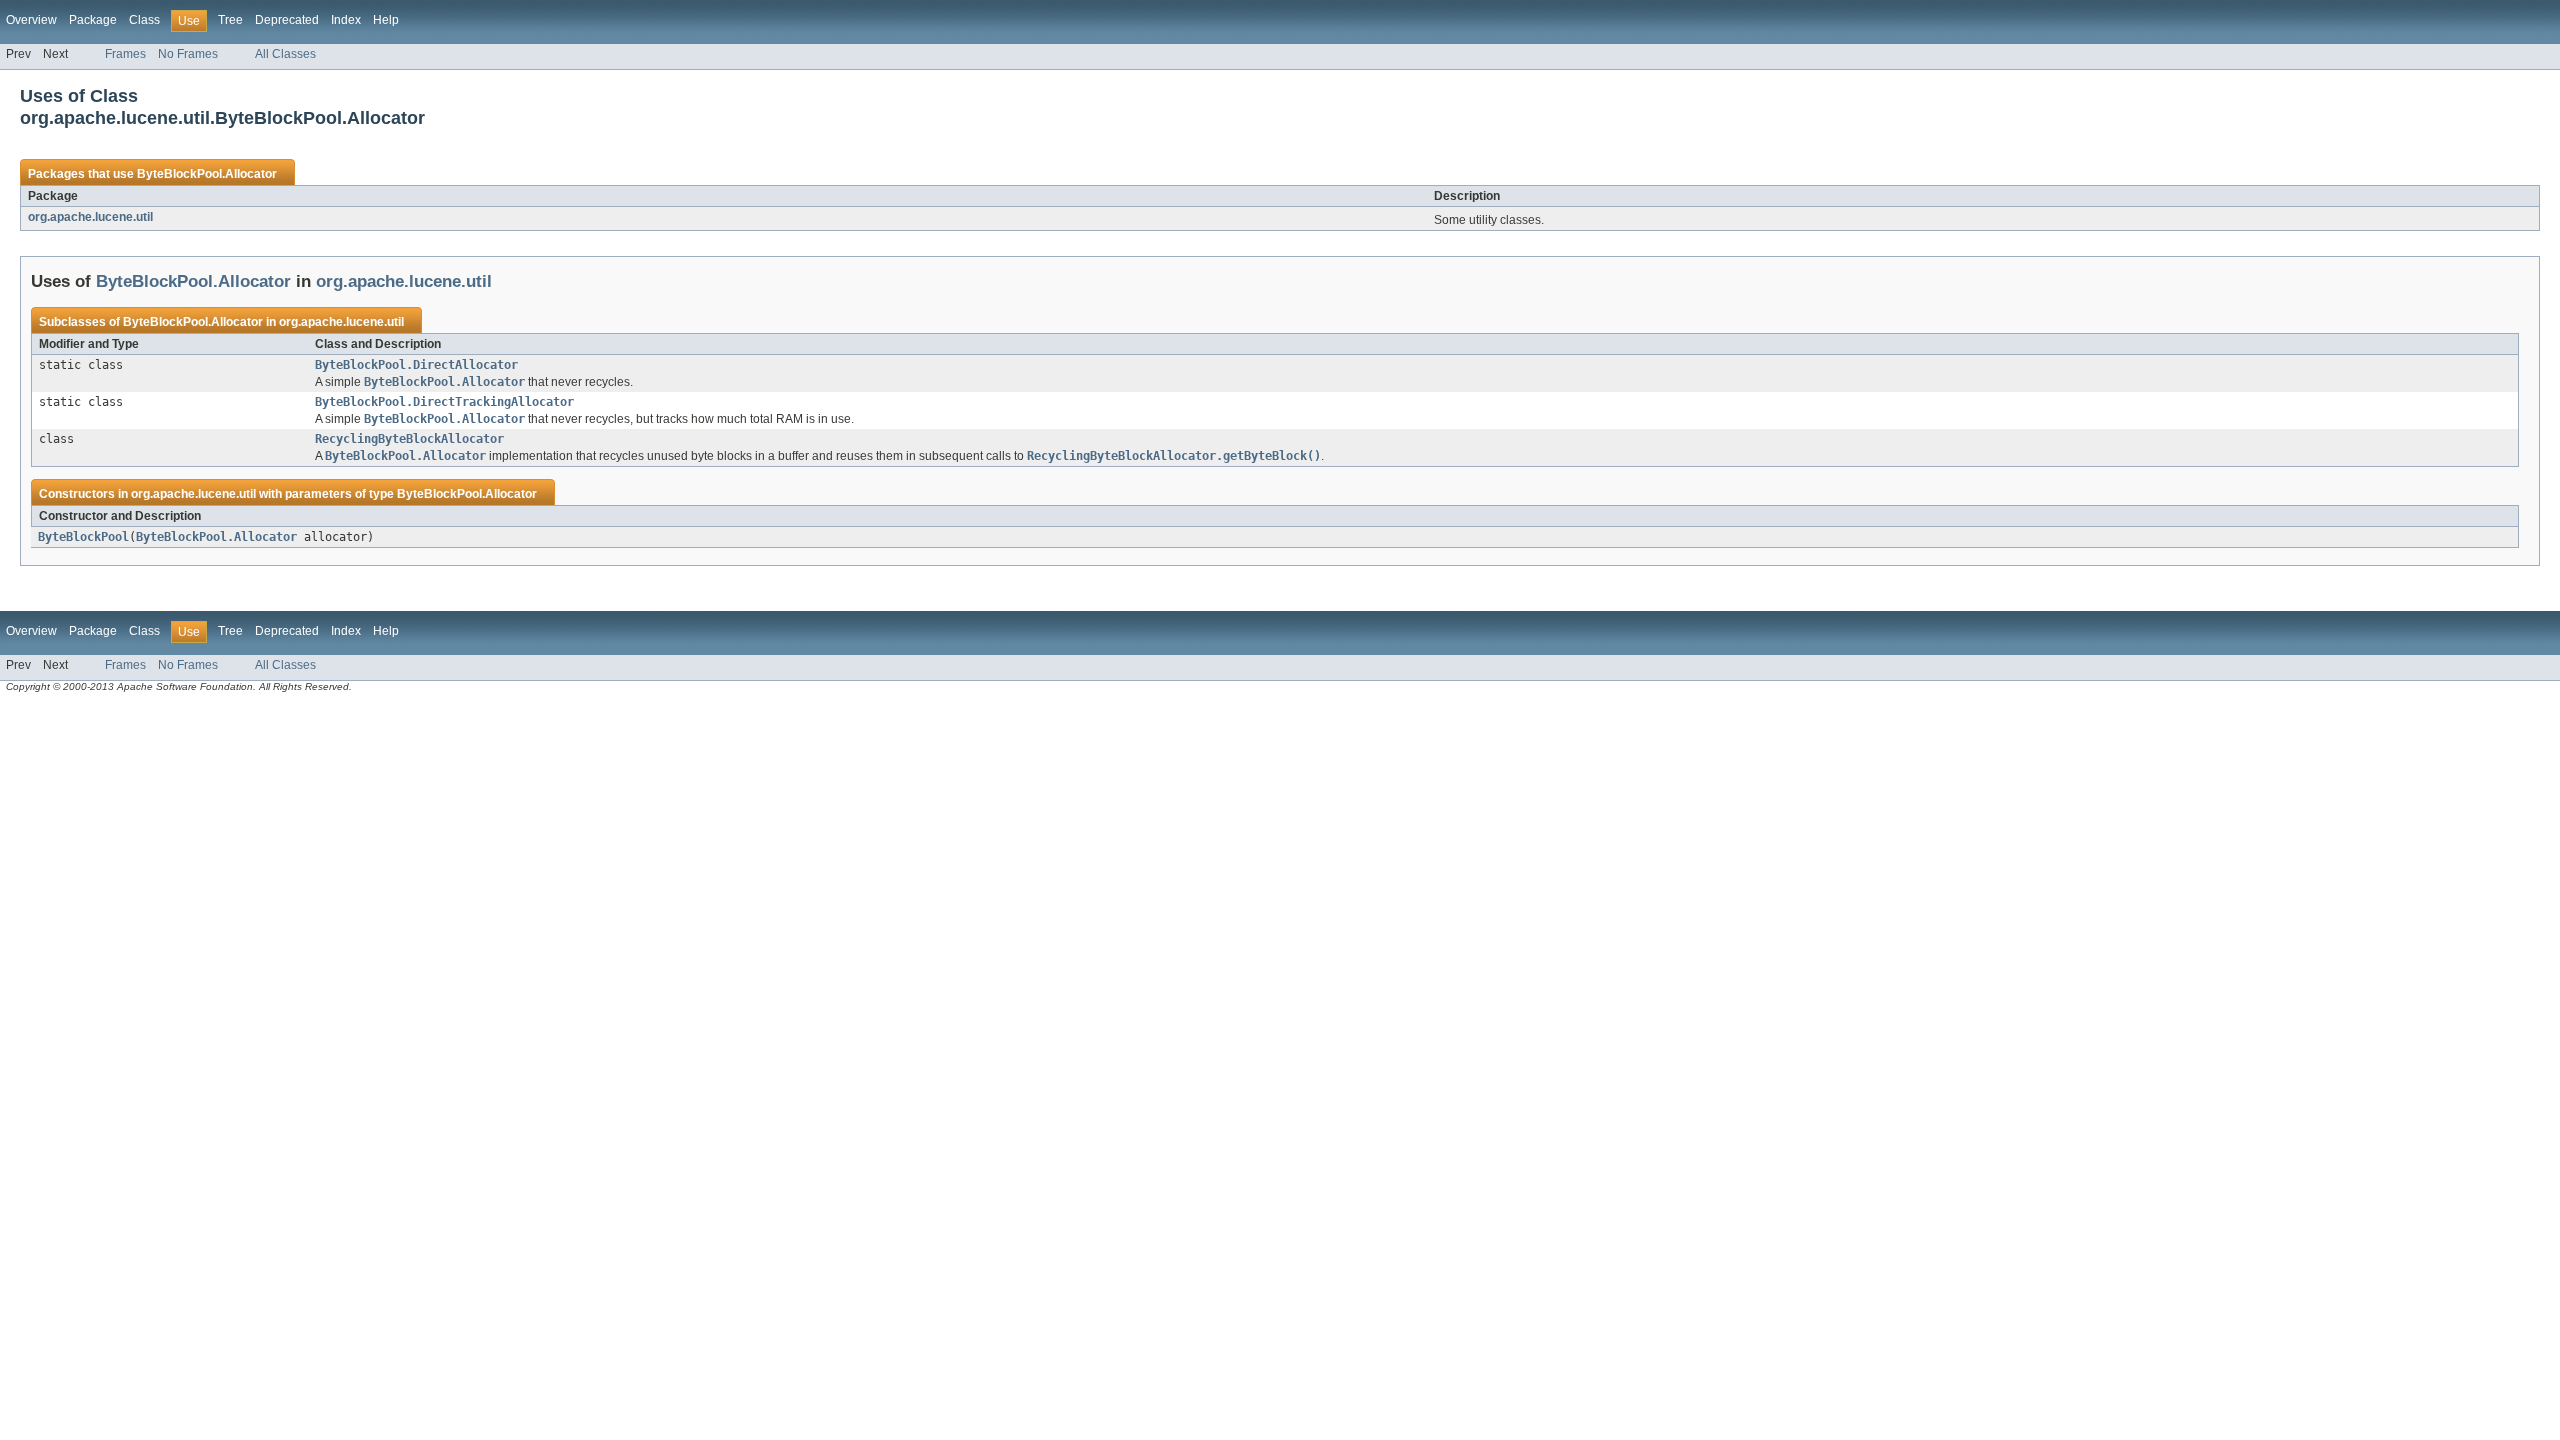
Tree (230, 20)
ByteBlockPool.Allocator (207, 174)
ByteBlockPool (83, 537)
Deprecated (287, 20)
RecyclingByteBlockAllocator (409, 439)
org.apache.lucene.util (90, 217)
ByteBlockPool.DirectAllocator (416, 365)
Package (93, 20)
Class (144, 20)
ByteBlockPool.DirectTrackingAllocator (444, 402)
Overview (31, 20)
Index (346, 20)
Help (386, 20)
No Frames (188, 54)
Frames (125, 54)
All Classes (285, 54)
